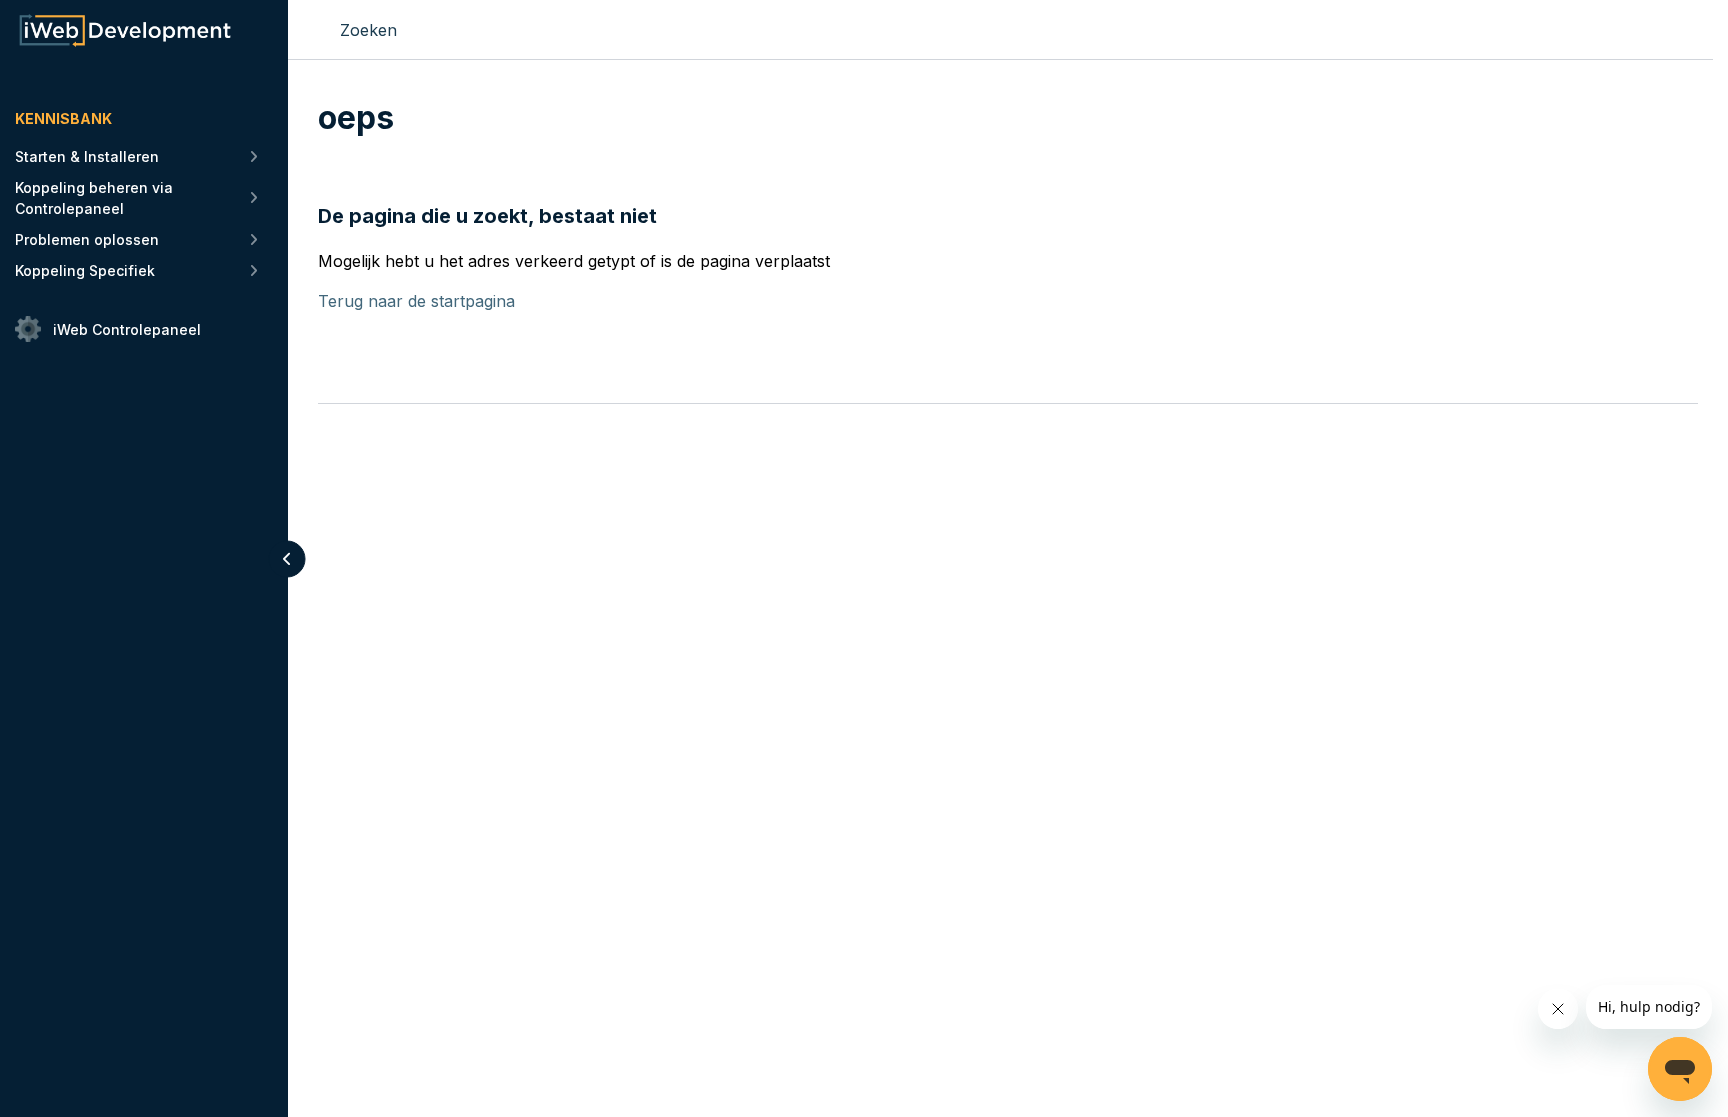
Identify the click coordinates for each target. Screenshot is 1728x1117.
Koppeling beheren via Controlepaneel (94, 198)
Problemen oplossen (87, 239)
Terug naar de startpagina (416, 301)
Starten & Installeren (87, 156)
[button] (287, 558)
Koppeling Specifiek (85, 270)
